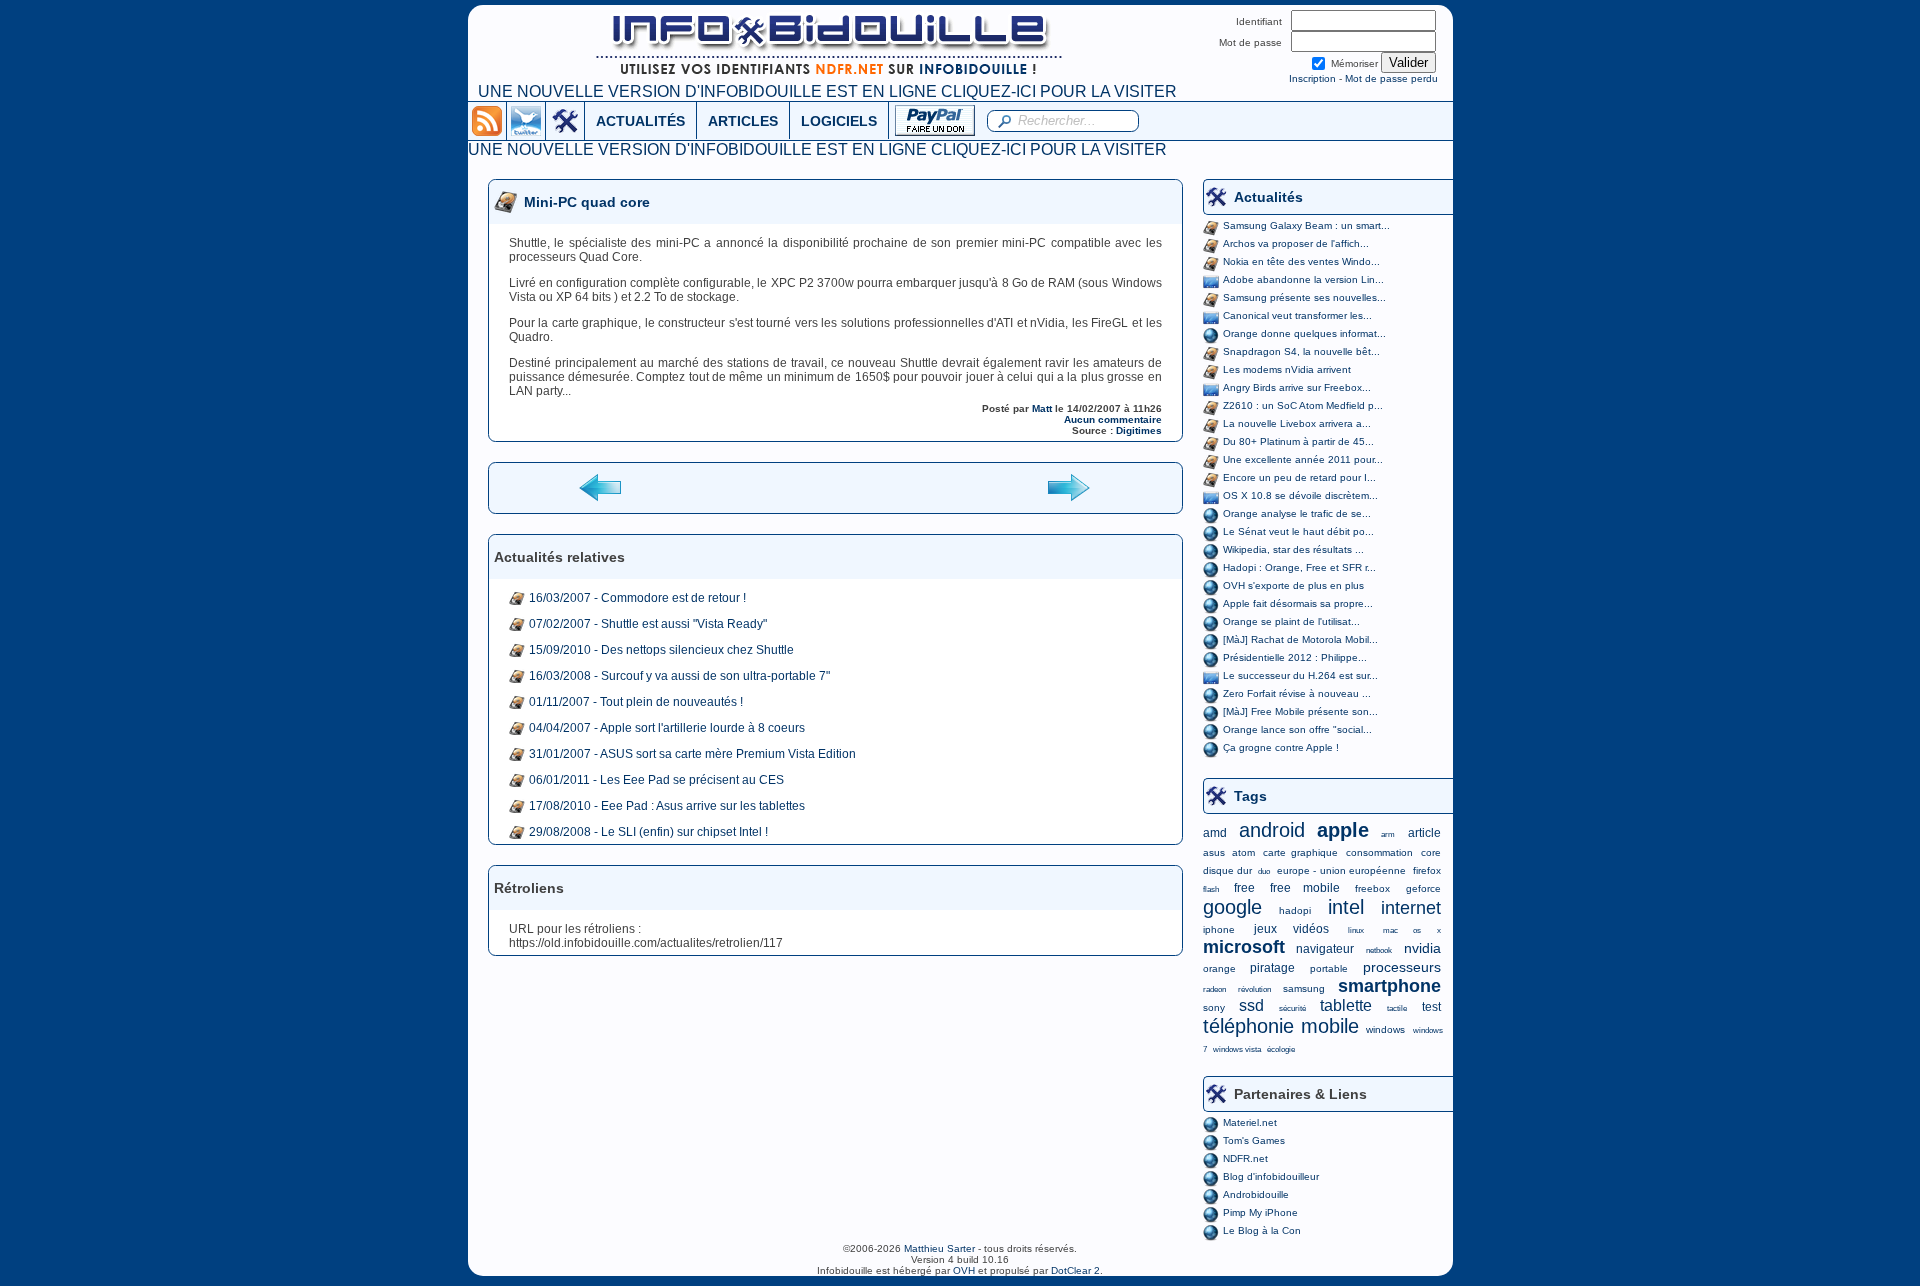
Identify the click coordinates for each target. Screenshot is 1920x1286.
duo (1264, 871)
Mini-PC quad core (587, 202)
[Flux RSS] (487, 120)
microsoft (1244, 947)
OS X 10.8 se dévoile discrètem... (1300, 495)
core (1431, 852)
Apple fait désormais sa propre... (1298, 603)
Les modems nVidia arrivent (1287, 369)
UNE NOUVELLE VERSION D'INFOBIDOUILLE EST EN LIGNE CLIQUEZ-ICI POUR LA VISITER (827, 91)
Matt (1042, 408)
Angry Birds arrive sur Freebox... (1297, 387)
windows (1385, 1029)
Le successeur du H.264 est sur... (1300, 675)
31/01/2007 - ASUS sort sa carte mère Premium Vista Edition (692, 754)
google (1232, 907)
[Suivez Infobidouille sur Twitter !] (526, 120)
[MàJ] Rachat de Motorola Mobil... (1300, 639)
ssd (1251, 1005)
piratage (1272, 968)
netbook (1379, 950)
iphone (1219, 929)
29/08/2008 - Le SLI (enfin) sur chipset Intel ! (648, 832)
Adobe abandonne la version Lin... (1303, 279)
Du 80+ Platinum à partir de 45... (1298, 441)
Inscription (1312, 78)
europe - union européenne (1341, 870)
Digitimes (1139, 430)
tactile (1397, 1008)
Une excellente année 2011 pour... (1303, 459)
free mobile (1305, 888)
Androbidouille (1256, 1194)
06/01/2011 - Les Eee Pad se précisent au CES (656, 780)
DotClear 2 (1075, 1270)
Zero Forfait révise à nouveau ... (1297, 693)
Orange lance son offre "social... (1297, 729)
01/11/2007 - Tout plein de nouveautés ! (636, 702)
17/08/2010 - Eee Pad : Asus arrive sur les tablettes (667, 806)
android (1272, 830)
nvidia (1422, 948)
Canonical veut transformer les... (1297, 315)
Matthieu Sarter (939, 1248)
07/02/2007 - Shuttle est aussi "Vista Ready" (648, 624)
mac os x (1411, 930)
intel (1346, 907)
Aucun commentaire (1113, 419)
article (1424, 833)
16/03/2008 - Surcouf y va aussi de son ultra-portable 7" (679, 676)
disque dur (1227, 870)
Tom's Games (1254, 1140)
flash (1211, 889)
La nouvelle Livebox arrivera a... (1297, 423)
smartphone (1389, 986)
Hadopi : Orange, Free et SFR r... (1299, 567)
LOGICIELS (839, 121)
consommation (1379, 852)
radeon (1214, 989)
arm (1388, 834)
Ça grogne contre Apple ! (1281, 747)
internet (1411, 908)
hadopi (1295, 910)
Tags (1250, 796)
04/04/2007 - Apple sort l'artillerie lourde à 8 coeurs (667, 728)
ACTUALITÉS (640, 121)
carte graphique (1300, 852)
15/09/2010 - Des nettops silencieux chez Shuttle (661, 650)
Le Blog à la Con (1262, 1230)
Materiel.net (1250, 1122)
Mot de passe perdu (1391, 78)
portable (1329, 968)
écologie (1281, 1049)
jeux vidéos (1291, 929)
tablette (1346, 1005)
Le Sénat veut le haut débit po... (1298, 531)
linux (1356, 930)
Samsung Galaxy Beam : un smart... (1306, 225)
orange (1219, 968)
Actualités (1268, 197)
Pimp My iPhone (1260, 1212)
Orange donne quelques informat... (1304, 333)
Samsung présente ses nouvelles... (1304, 297)
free (1244, 888)
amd (1215, 833)
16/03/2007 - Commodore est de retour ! (637, 598)
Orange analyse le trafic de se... (1297, 513)
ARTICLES (743, 121)
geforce (1423, 888)
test (1431, 1007)
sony (1214, 1007)
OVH (964, 1270)
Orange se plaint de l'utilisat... (1291, 621)
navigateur (1325, 949)
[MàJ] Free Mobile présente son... (1300, 711)
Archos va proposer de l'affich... (1296, 243)
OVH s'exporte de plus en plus (1293, 585)
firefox (1427, 870)
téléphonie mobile (1281, 1026)
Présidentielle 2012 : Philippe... (1295, 657)
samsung (1304, 988)
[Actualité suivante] (1068, 486)
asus (1214, 852)
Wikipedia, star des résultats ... (1293, 549)
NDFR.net (1245, 1158)
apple (1343, 830)
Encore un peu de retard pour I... (1299, 477)
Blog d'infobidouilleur (1271, 1176)
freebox (1372, 888)
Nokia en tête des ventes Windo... (1301, 261)
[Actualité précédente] (602, 486)
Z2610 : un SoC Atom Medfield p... (1303, 405)
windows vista (1237, 1049)
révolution (1254, 989)
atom (1243, 852)
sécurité (1292, 1008)
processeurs (1402, 967)
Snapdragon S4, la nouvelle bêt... (1301, 351)
